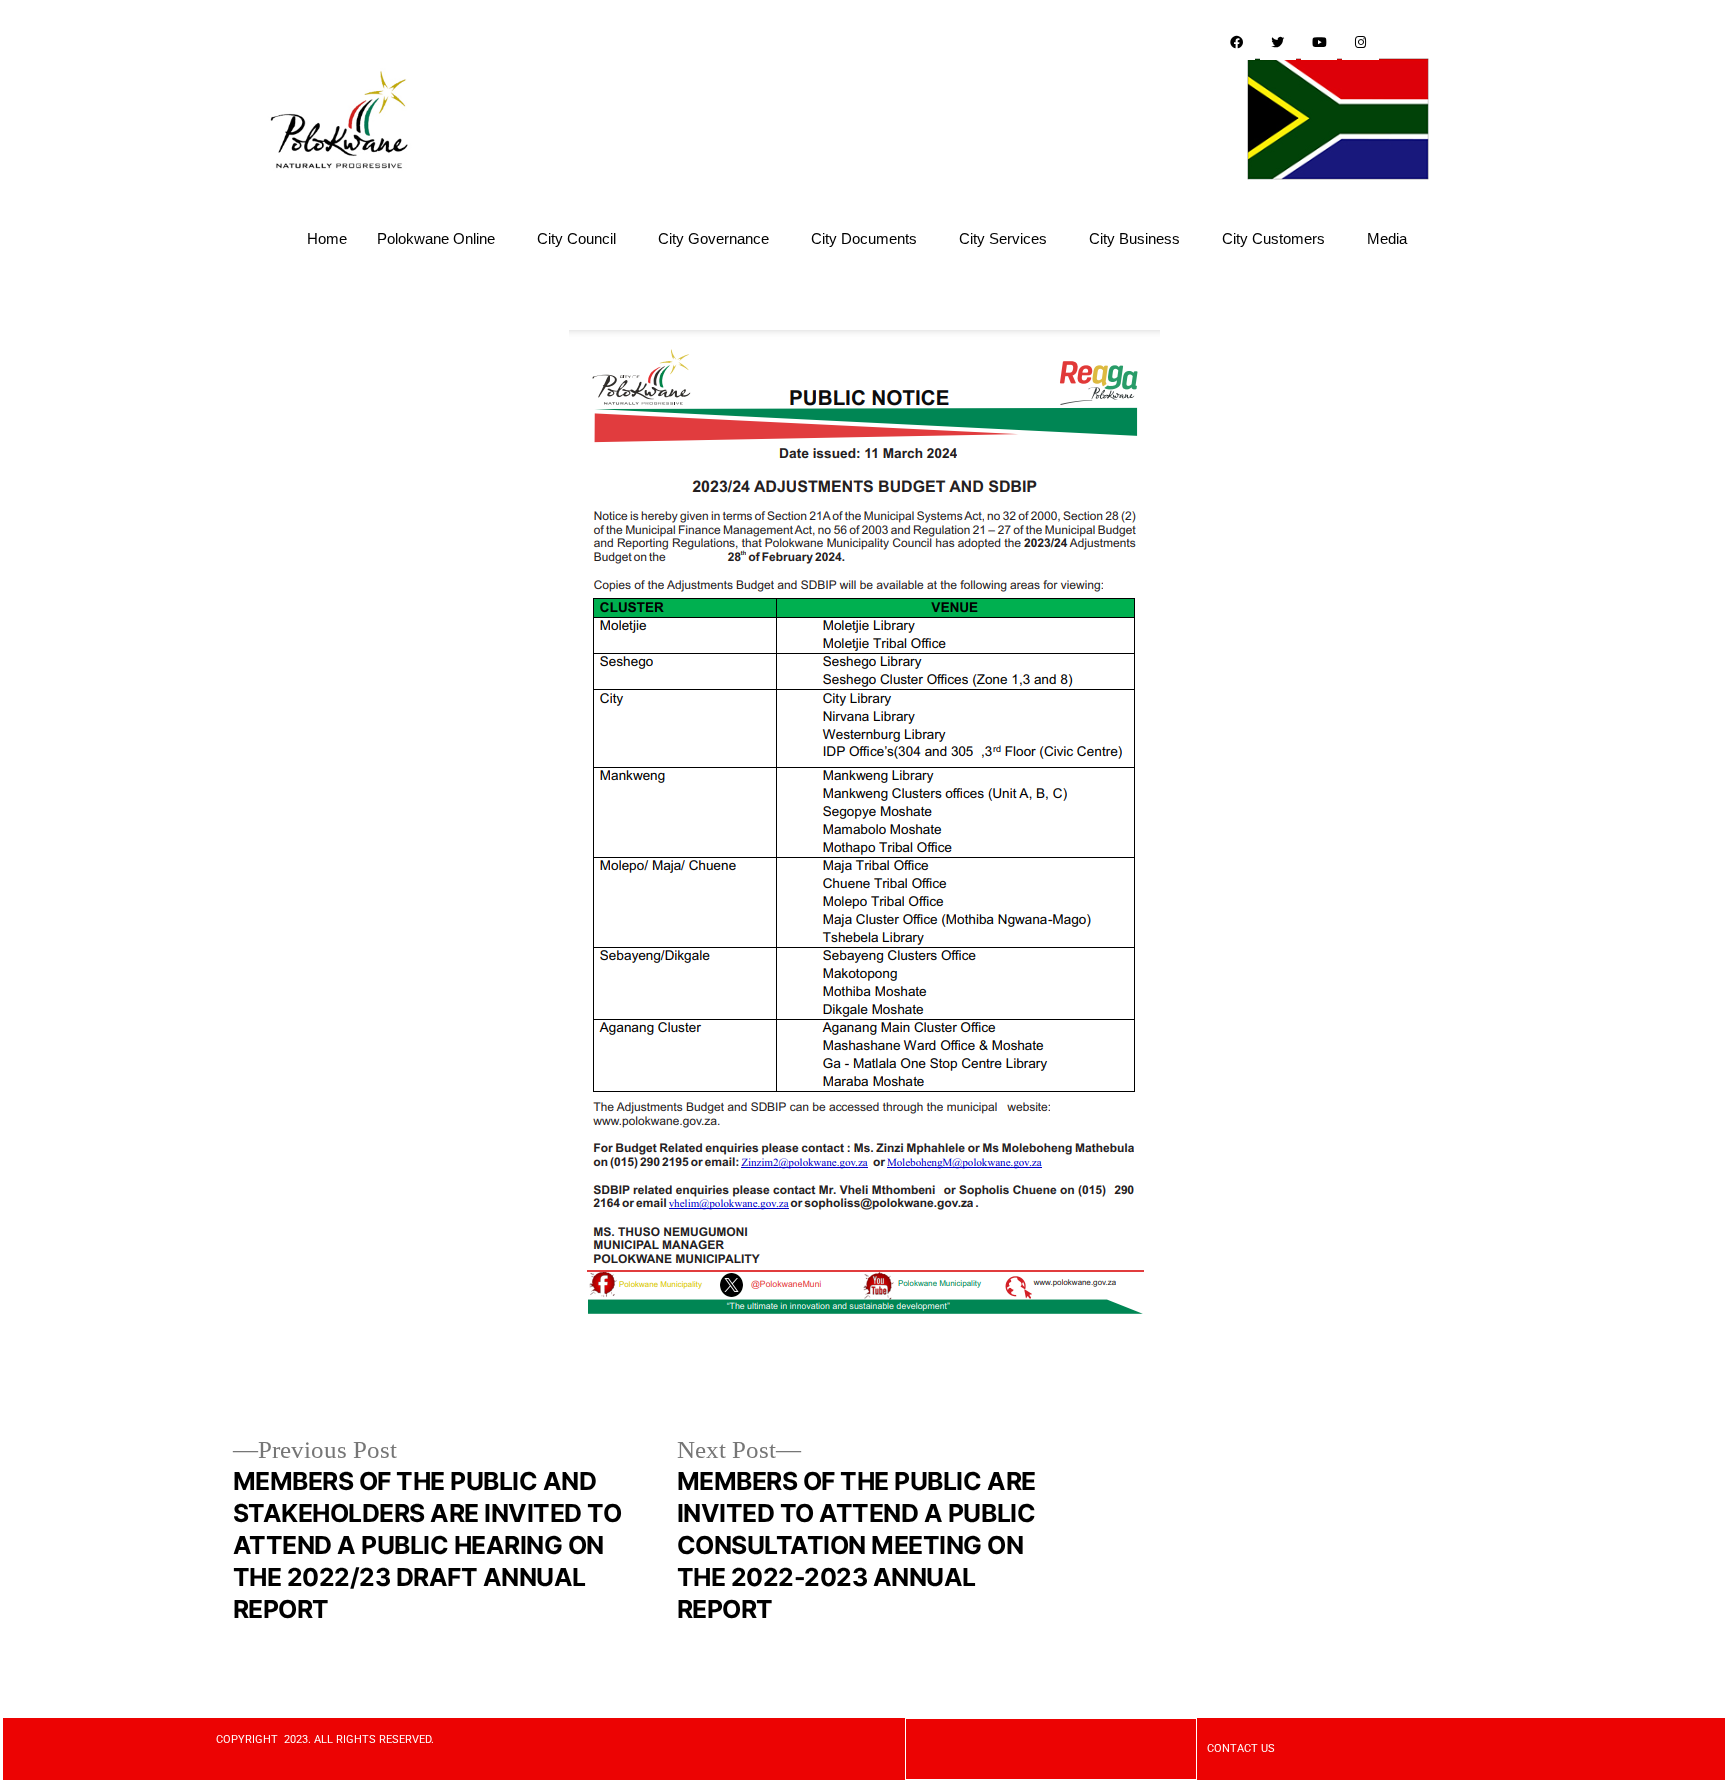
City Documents (864, 238)
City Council (576, 238)
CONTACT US (1241, 1748)
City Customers (1273, 238)
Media (1387, 238)
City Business (1134, 238)
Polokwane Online (436, 238)
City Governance (713, 238)
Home (327, 238)
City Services (1003, 238)
